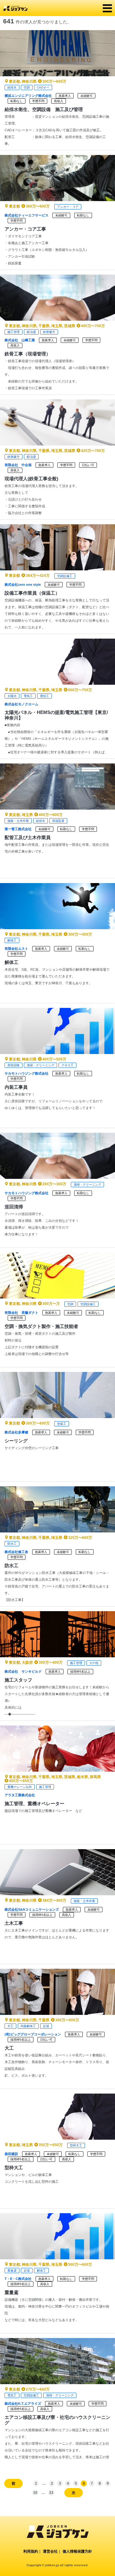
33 (51, 2493)
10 (35, 2493)
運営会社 (50, 2551)
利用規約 (31, 2551)
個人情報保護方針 (77, 2551)
